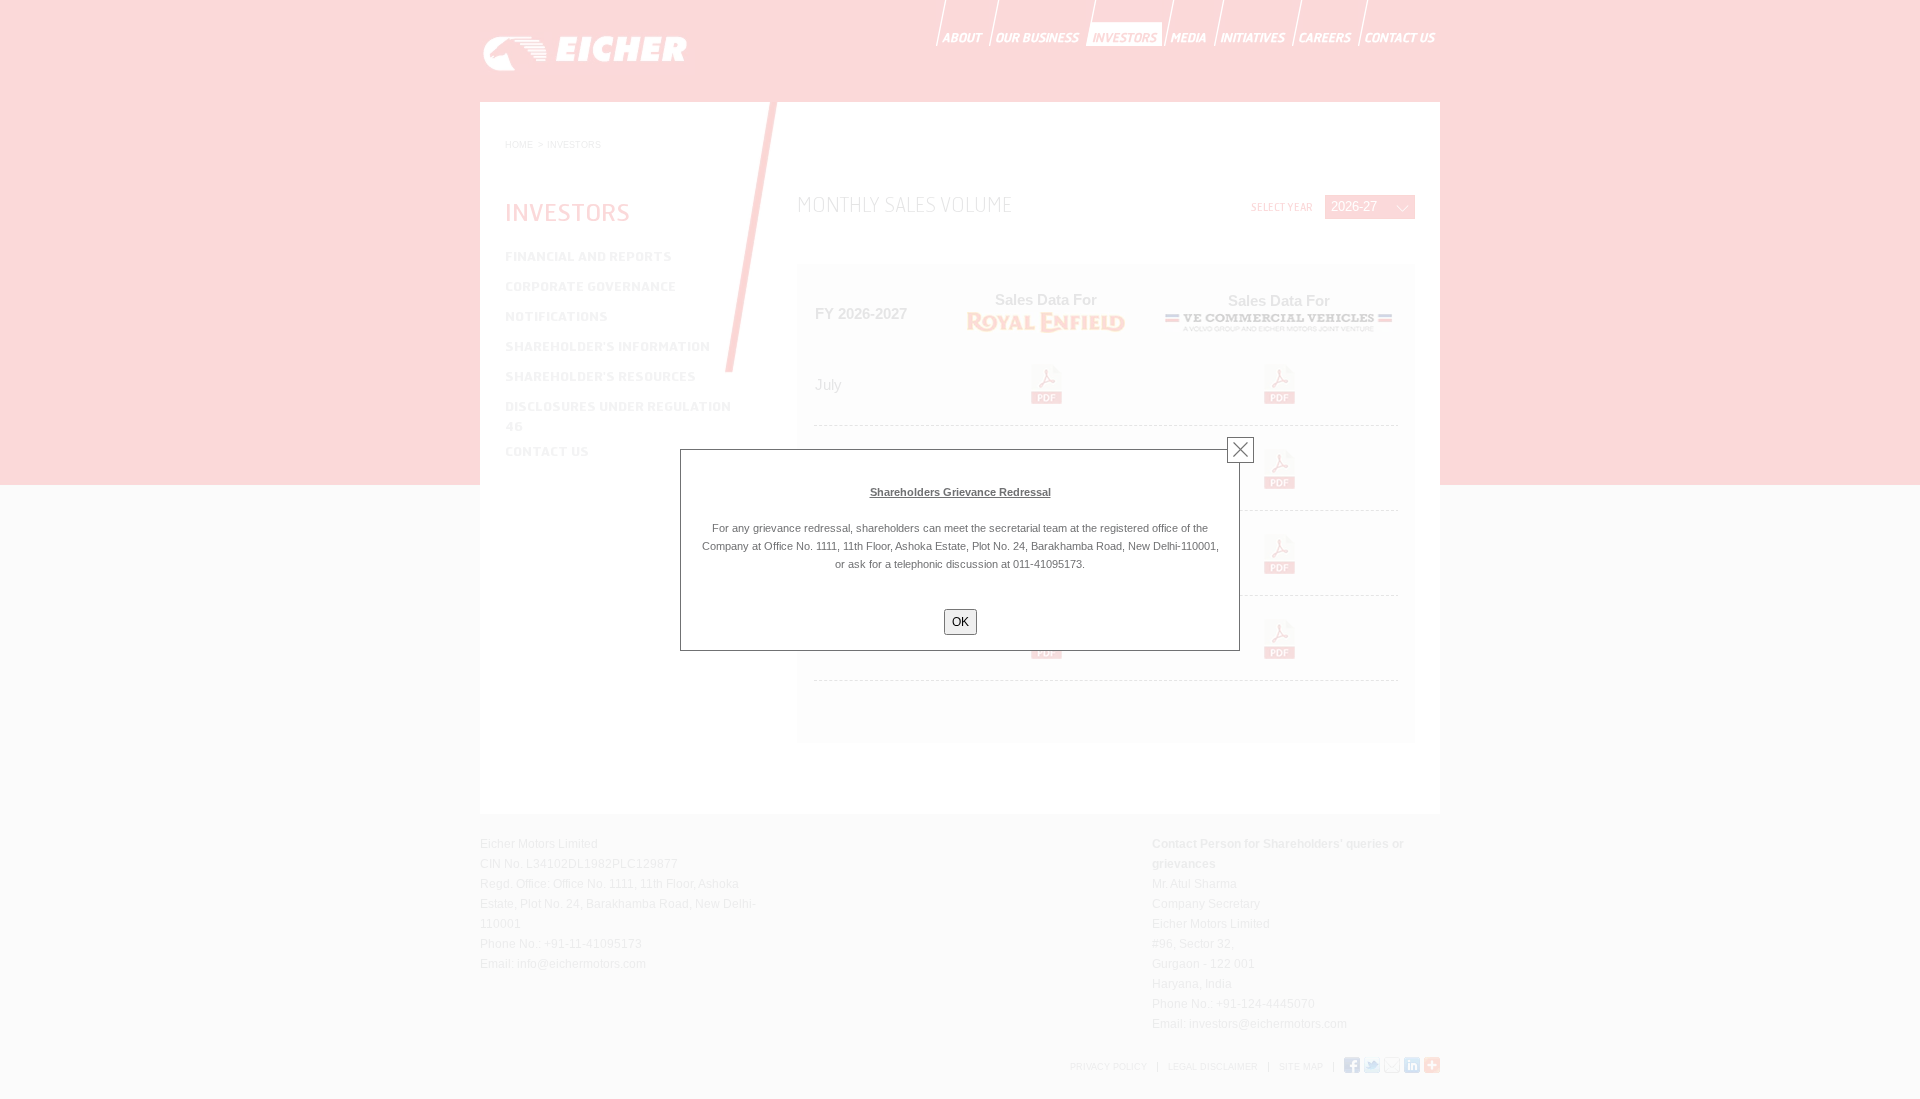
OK (960, 622)
